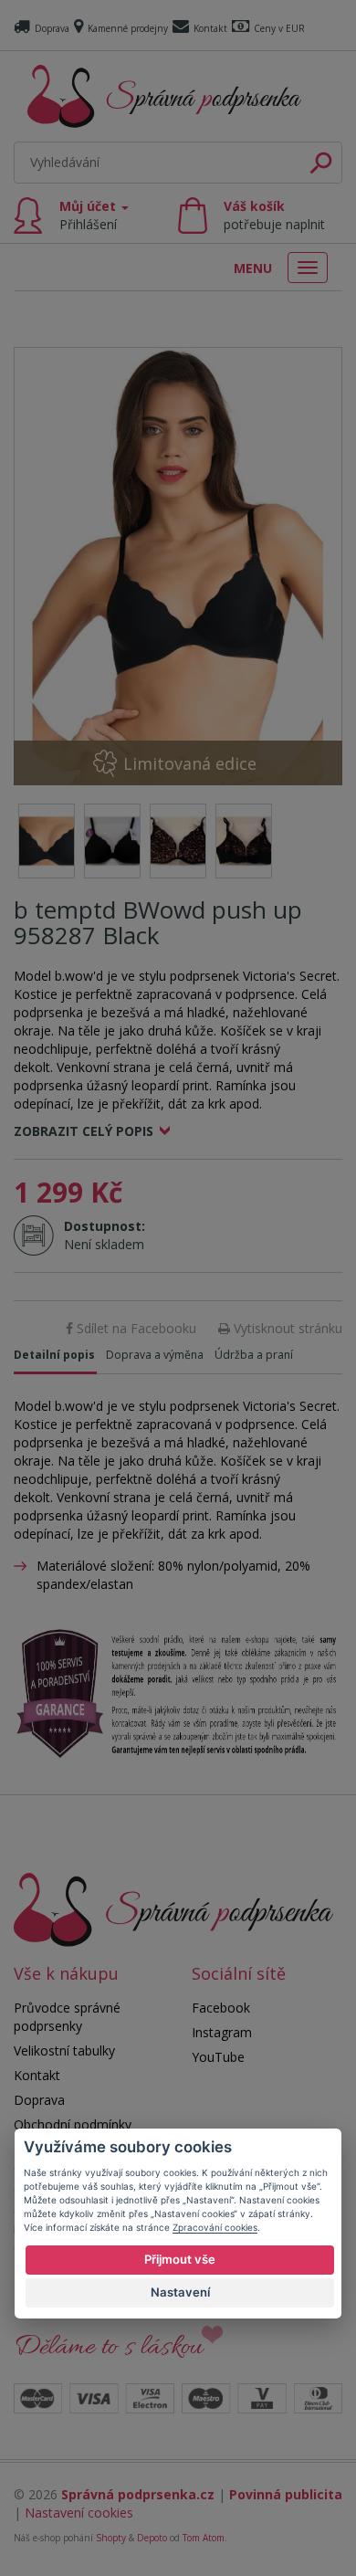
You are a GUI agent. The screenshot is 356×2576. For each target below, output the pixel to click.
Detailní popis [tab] (54, 1355)
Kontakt (210, 28)
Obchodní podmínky (73, 2124)
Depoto (152, 2538)
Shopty (111, 2538)
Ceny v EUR (279, 28)
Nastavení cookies (79, 2513)
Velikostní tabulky (64, 2050)
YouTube (218, 2057)
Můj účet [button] (89, 215)
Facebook (221, 2008)
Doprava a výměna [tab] (155, 1355)
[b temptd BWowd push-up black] (178, 566)
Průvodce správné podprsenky (67, 2017)
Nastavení (180, 2292)
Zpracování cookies (215, 2227)
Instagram (222, 2032)
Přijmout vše (180, 2259)
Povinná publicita (286, 2494)
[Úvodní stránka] (164, 96)
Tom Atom (204, 2538)
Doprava (52, 28)
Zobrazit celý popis (84, 1131)
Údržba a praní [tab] (254, 1355)
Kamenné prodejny (128, 28)
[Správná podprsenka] (173, 1908)
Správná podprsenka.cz (138, 2494)
